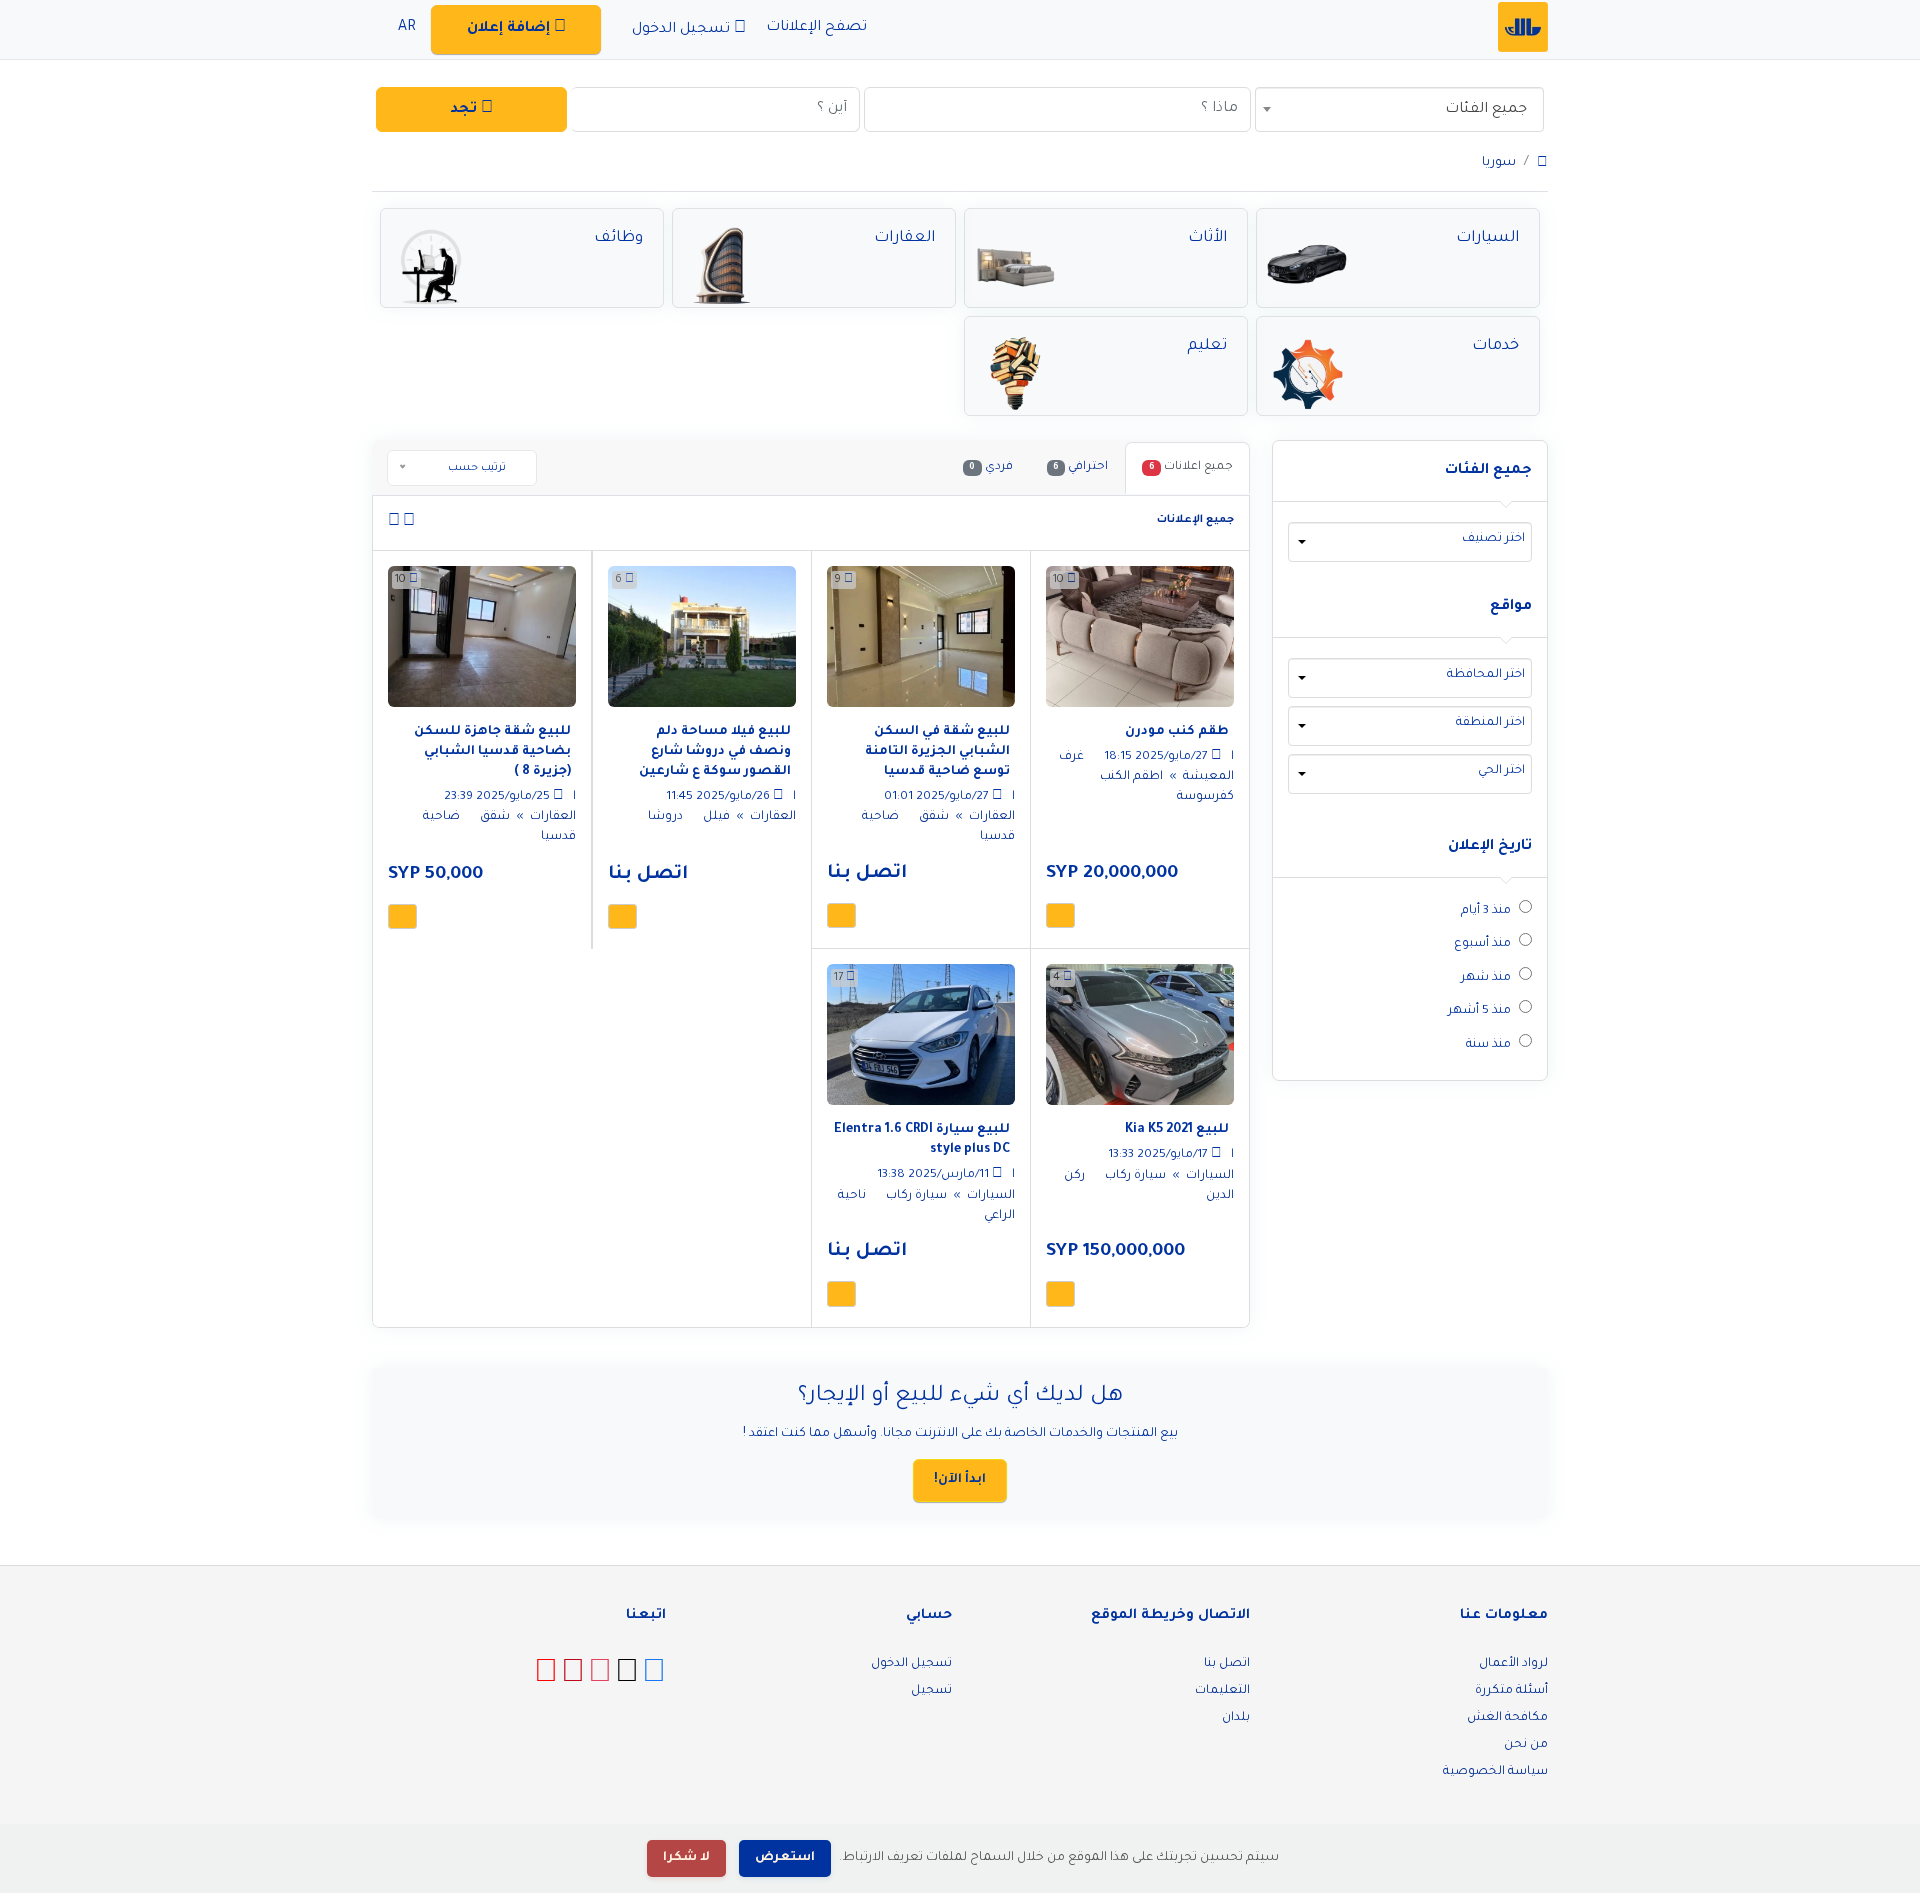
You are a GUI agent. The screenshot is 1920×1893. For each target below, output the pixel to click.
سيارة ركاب (1134, 1176)
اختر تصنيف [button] (1493, 539)
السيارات (1208, 1176)
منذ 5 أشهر (1479, 1011)
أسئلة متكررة (1511, 1691)
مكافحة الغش (1507, 1718)
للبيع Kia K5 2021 (1177, 1130)
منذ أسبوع (1482, 944)
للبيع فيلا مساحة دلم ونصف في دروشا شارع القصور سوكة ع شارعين (715, 752)
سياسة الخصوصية (1495, 1772)
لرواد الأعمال (1513, 1664)
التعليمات (1222, 1691)
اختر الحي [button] (1501, 771)
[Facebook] (654, 1679)
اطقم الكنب (1130, 777)
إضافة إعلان (510, 29)
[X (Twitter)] (627, 1679)
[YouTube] (546, 1679)
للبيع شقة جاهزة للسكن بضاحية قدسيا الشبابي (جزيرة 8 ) (492, 752)
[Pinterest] (573, 1679)
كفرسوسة (1205, 797)
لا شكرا (686, 1858)
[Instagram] (600, 1679)
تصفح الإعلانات (818, 28)
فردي (990, 467)
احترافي (1080, 467)
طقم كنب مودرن (1177, 732)
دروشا (665, 817)
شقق (932, 817)
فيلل (715, 817)
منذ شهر (1486, 978)
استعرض (785, 1858)
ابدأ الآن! (960, 1480)
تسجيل (931, 1691)
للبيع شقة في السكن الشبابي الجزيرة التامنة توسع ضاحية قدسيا (937, 752)
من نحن (1526, 1745)
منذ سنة (1488, 1045)
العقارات (990, 817)
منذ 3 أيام (1486, 911)
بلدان (1236, 1718)
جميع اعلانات (1191, 467)
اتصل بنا (1227, 1664)
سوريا (1499, 163)
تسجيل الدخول (911, 1664)
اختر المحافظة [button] (1486, 675)
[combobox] (1399, 109)
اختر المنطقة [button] (1490, 723)
